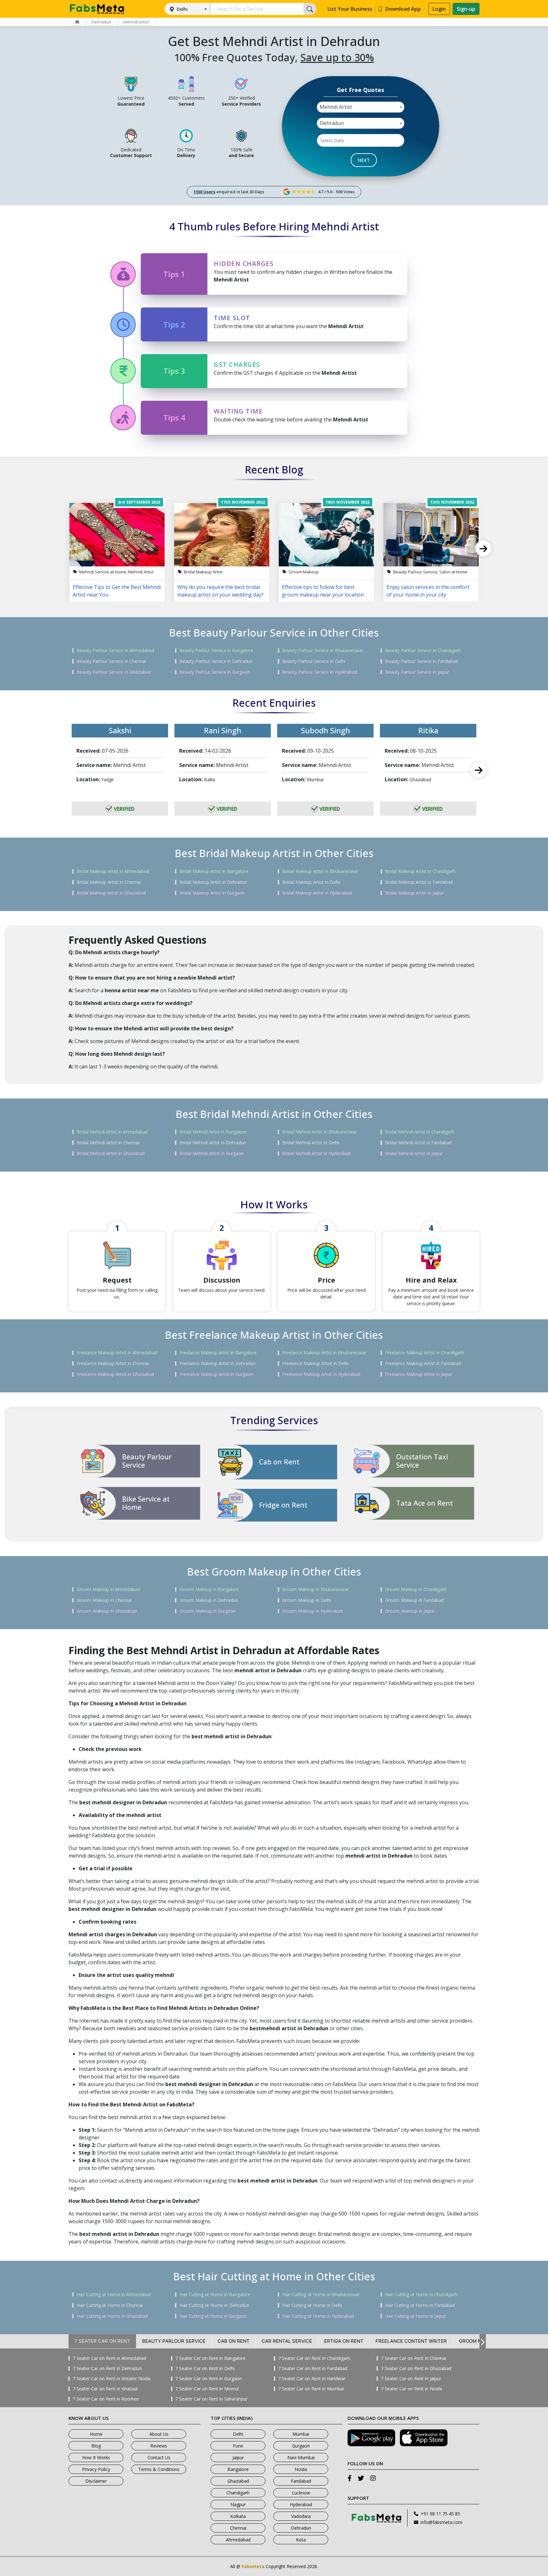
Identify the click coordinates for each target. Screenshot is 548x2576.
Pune (238, 2446)
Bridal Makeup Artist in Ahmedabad (113, 871)
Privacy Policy (96, 2469)
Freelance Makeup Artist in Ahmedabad (117, 1353)
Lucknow (301, 2493)
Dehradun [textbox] (332, 123)
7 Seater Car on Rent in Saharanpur (212, 2399)
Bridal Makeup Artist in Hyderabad (317, 893)
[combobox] (361, 107)
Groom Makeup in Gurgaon (208, 1611)
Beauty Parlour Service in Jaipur (417, 672)
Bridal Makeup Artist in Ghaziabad (111, 893)
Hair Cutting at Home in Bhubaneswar (321, 2295)
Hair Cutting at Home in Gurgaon (213, 2316)
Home (96, 2434)
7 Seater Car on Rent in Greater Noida (112, 2379)
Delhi (182, 9)
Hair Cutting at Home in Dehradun (214, 2305)
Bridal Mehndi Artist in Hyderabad (316, 1153)
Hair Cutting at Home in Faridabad (420, 2305)
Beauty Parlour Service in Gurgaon (215, 672)
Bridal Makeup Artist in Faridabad (419, 882)
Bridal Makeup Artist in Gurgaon (212, 893)
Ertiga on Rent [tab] (344, 2341)
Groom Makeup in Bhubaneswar (316, 1589)
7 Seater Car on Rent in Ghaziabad (416, 2368)
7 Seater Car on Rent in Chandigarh (314, 2358)
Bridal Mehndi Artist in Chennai (108, 1143)
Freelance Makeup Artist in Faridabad (423, 1364)
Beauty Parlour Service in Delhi (314, 661)
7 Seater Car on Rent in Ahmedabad (109, 2358)
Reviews (159, 2446)
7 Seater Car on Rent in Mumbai (311, 2389)
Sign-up (466, 9)
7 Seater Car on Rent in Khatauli (105, 2389)
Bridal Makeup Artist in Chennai (109, 882)
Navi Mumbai (301, 2457)
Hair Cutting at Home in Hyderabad (318, 2316)
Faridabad (301, 2481)
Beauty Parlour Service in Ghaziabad (114, 672)
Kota (301, 2540)
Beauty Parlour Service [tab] (174, 2341)
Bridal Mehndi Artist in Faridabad (418, 1143)
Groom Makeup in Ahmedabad (108, 1589)
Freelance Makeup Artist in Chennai (113, 1364)
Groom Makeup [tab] (478, 2341)
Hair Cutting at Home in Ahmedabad (114, 2295)
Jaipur (238, 2457)
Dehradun (101, 22)
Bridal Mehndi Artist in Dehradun (213, 1143)
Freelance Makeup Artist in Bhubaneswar (324, 1353)
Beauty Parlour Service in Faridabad (421, 661)
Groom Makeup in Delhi (307, 1600)
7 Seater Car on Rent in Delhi (205, 2368)
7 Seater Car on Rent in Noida (411, 2389)
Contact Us (159, 2457)
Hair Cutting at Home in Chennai (110, 2305)
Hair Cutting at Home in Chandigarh (421, 2295)
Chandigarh (238, 2493)
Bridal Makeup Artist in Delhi (311, 882)
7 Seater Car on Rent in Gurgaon (209, 2379)
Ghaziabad (238, 2481)
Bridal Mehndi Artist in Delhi (311, 1143)
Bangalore (238, 2469)
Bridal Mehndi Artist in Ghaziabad (111, 1153)
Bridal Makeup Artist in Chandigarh (420, 871)
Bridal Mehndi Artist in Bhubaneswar (320, 1132)
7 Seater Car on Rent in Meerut (207, 2389)
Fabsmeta (253, 2566)
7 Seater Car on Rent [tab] (102, 2341)
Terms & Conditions (159, 2469)
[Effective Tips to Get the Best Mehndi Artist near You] (117, 535)
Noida (301, 2469)
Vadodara (301, 2516)
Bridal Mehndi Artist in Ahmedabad (112, 1132)
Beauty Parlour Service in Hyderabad (320, 672)
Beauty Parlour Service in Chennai (111, 661)
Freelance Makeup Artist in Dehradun (218, 1364)
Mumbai (301, 2434)
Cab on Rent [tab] (234, 2341)
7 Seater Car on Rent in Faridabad (313, 2368)
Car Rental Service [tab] (287, 2341)
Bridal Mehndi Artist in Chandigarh (420, 1132)
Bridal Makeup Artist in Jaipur (414, 893)
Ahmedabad (238, 2540)
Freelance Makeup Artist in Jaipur (419, 1374)
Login (439, 9)
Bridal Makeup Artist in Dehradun (213, 882)
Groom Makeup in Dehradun (209, 1600)
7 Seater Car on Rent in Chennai (414, 2358)
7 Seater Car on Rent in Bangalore (210, 2358)
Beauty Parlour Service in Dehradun (216, 661)
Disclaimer (96, 2481)
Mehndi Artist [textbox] (336, 107)
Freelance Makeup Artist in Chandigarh (424, 1353)
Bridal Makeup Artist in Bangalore (214, 871)
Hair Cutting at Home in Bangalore (215, 2295)
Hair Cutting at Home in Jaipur (415, 2316)
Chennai (238, 2528)
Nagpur (238, 2504)
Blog (96, 2446)
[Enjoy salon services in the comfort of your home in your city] (431, 535)
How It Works (96, 2457)
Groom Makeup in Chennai (104, 1600)
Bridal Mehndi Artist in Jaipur (414, 1153)
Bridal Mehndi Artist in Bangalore (213, 1132)
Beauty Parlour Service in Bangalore (216, 651)
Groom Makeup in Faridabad (414, 1600)
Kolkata (238, 2516)
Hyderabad (301, 2504)
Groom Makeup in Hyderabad (313, 1611)
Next (483, 548)
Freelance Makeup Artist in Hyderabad (321, 1374)
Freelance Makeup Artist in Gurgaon (216, 1374)
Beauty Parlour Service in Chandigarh (423, 651)
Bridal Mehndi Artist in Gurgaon (212, 1153)
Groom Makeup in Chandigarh (416, 1589)
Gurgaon (301, 2446)
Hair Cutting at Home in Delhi (312, 2305)
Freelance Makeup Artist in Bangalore (218, 1353)
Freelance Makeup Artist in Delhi (315, 1364)
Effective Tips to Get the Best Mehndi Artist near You (117, 591)
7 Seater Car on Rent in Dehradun (107, 2368)
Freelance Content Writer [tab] (411, 2341)
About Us (159, 2434)
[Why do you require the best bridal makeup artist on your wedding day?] (222, 535)
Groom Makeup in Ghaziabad (107, 1611)
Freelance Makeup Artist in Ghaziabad (115, 1374)
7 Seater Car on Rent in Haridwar (312, 2379)
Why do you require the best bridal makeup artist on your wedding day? (220, 591)
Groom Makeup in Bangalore (209, 1589)
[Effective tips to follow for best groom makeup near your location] (326, 535)
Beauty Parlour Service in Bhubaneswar (323, 651)
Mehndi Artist (136, 22)
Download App (403, 9)
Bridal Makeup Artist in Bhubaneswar (320, 871)
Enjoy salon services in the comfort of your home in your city (428, 591)
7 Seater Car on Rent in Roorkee (106, 2399)
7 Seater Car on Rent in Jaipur (411, 2379)
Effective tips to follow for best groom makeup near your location (323, 591)
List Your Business (350, 9)
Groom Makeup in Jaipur (410, 1611)
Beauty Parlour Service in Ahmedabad (115, 651)
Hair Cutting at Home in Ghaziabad (112, 2316)
